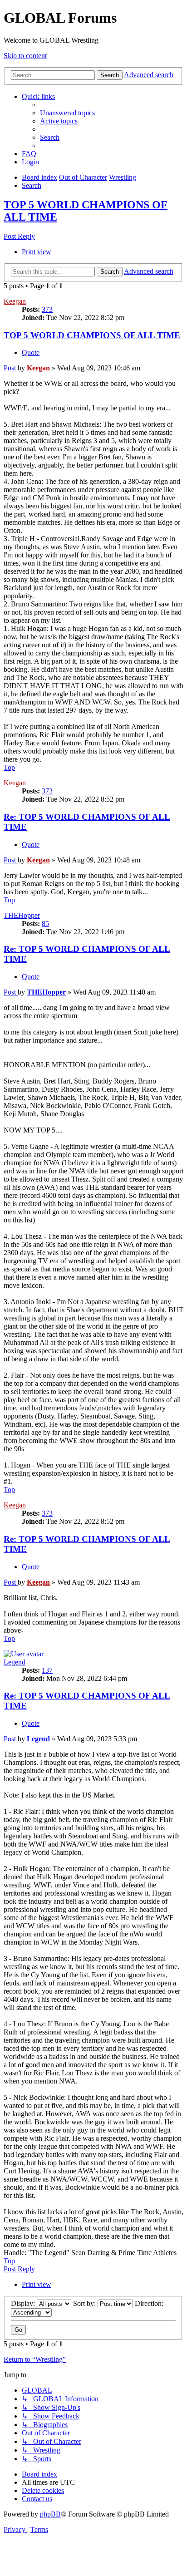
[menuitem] (67, 113)
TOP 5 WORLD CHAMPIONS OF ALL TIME (92, 335)
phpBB (50, 2514)
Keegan (15, 301)
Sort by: (85, 2303)
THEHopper (22, 915)
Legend (15, 1662)
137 (47, 1670)
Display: (24, 2303)
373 (47, 309)
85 (45, 924)
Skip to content (25, 56)
